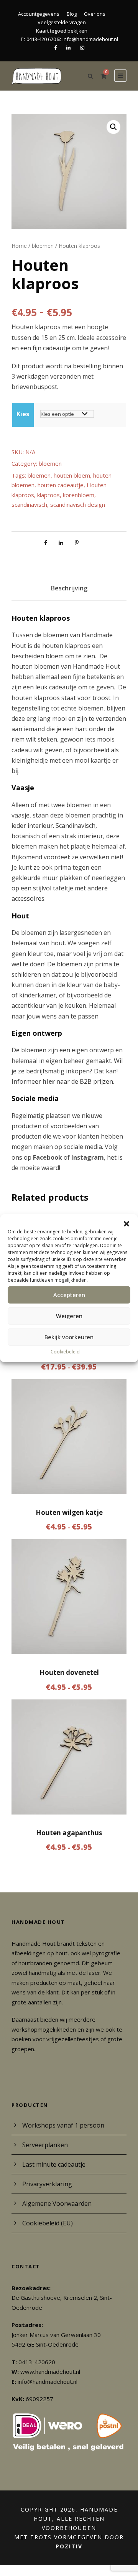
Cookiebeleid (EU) (48, 2223)
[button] (127, 1223)
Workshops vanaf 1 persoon (63, 2125)
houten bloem (72, 475)
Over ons (95, 14)
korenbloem (79, 495)
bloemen (43, 246)
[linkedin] (68, 48)
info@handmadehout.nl (90, 39)
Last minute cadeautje (54, 2164)
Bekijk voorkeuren (69, 1337)
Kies (23, 414)
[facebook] (55, 48)
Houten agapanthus (69, 1833)
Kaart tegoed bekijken (62, 31)
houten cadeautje (61, 485)
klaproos (48, 495)
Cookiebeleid (65, 1351)
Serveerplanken (45, 2145)
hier (49, 1081)
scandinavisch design (78, 504)
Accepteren (69, 1295)
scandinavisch (29, 504)
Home (19, 246)
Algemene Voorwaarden (57, 2204)
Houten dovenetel (69, 1672)
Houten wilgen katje (69, 1512)
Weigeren (69, 1316)
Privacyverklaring (47, 2184)
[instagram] (82, 48)
